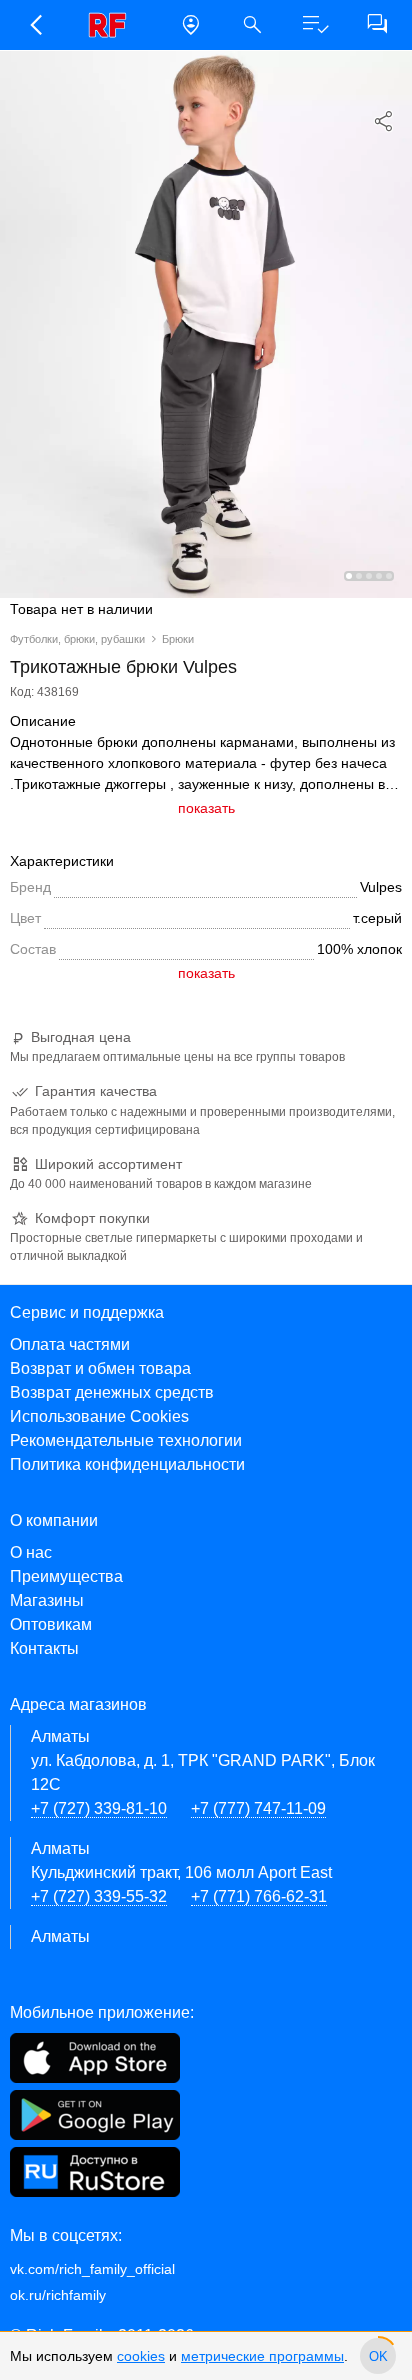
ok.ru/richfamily (58, 2295)
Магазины (47, 1600)
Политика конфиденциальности (127, 1464)
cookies (141, 2356)
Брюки (178, 639)
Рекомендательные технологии (126, 1440)
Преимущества (66, 1576)
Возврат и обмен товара (100, 1368)
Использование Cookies (99, 1416)
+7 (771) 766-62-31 (259, 1896)
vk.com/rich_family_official (92, 2269)
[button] (35, 25)
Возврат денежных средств (112, 1392)
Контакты (44, 1648)
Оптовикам (51, 1624)
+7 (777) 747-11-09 (258, 1808)
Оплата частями (70, 1344)
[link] (113, 25)
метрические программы (262, 2356)
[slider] (378, 2356)
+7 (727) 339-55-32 (99, 1896)
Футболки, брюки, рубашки (77, 639)
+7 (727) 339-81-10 (99, 1808)
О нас (31, 1552)
